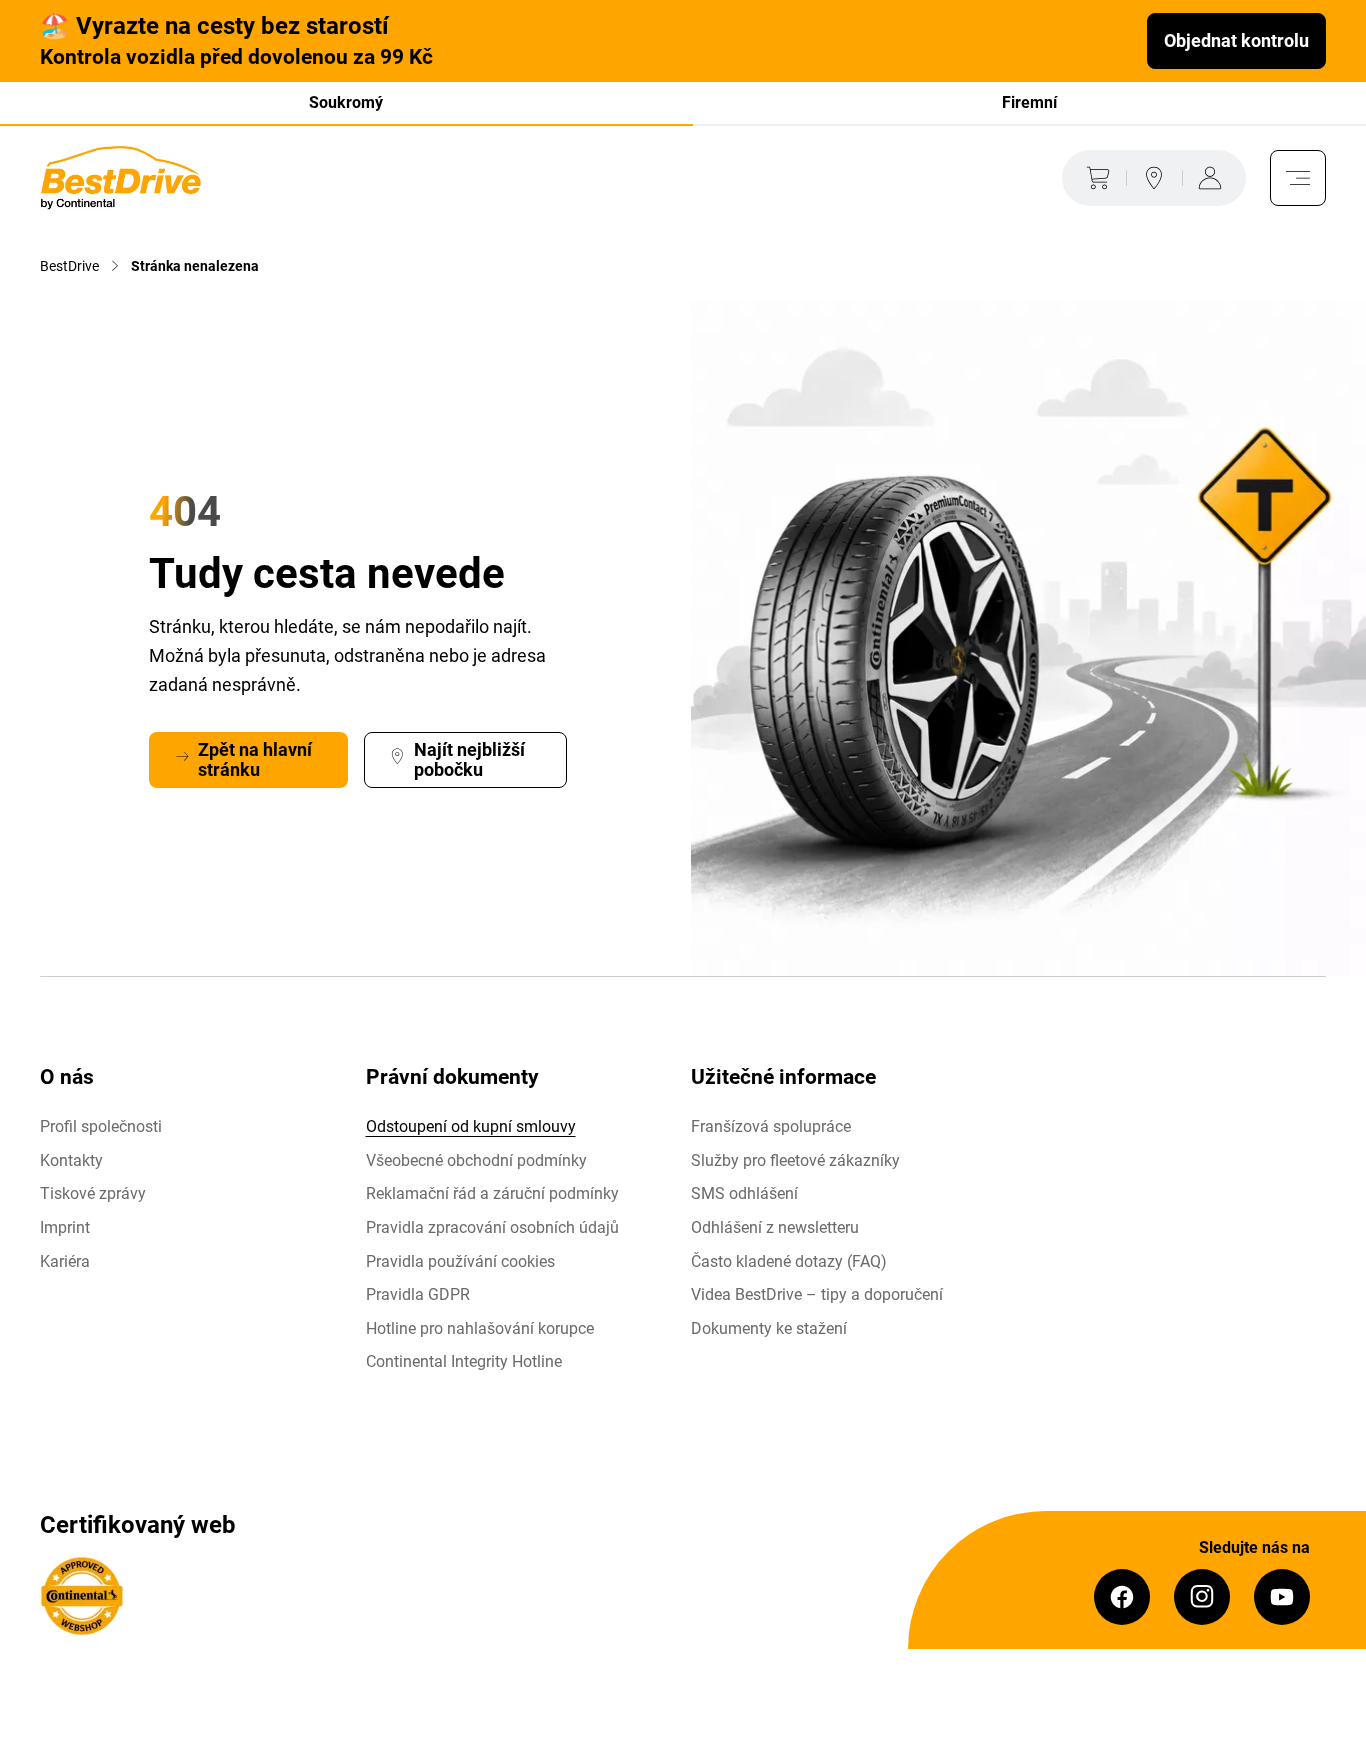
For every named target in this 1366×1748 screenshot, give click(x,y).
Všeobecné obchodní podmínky (476, 1160)
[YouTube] (1282, 1597)
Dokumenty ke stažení (769, 1328)
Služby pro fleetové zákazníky (795, 1160)
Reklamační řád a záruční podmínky (492, 1193)
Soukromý (346, 102)
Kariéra (65, 1261)
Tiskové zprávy (93, 1193)
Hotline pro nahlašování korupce (480, 1328)
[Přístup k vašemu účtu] (1214, 178)
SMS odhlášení (744, 1193)
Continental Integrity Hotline (464, 1361)
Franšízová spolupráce (771, 1126)
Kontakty (71, 1160)
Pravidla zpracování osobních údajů (492, 1227)
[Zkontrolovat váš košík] (1094, 178)
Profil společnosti (101, 1126)
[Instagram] (1202, 1597)
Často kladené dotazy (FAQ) (789, 1261)
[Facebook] (1122, 1597)
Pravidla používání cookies (460, 1261)
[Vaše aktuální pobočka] (1154, 178)
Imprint (65, 1227)
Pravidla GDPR (418, 1294)
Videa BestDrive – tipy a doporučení (817, 1294)
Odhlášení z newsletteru (775, 1227)
